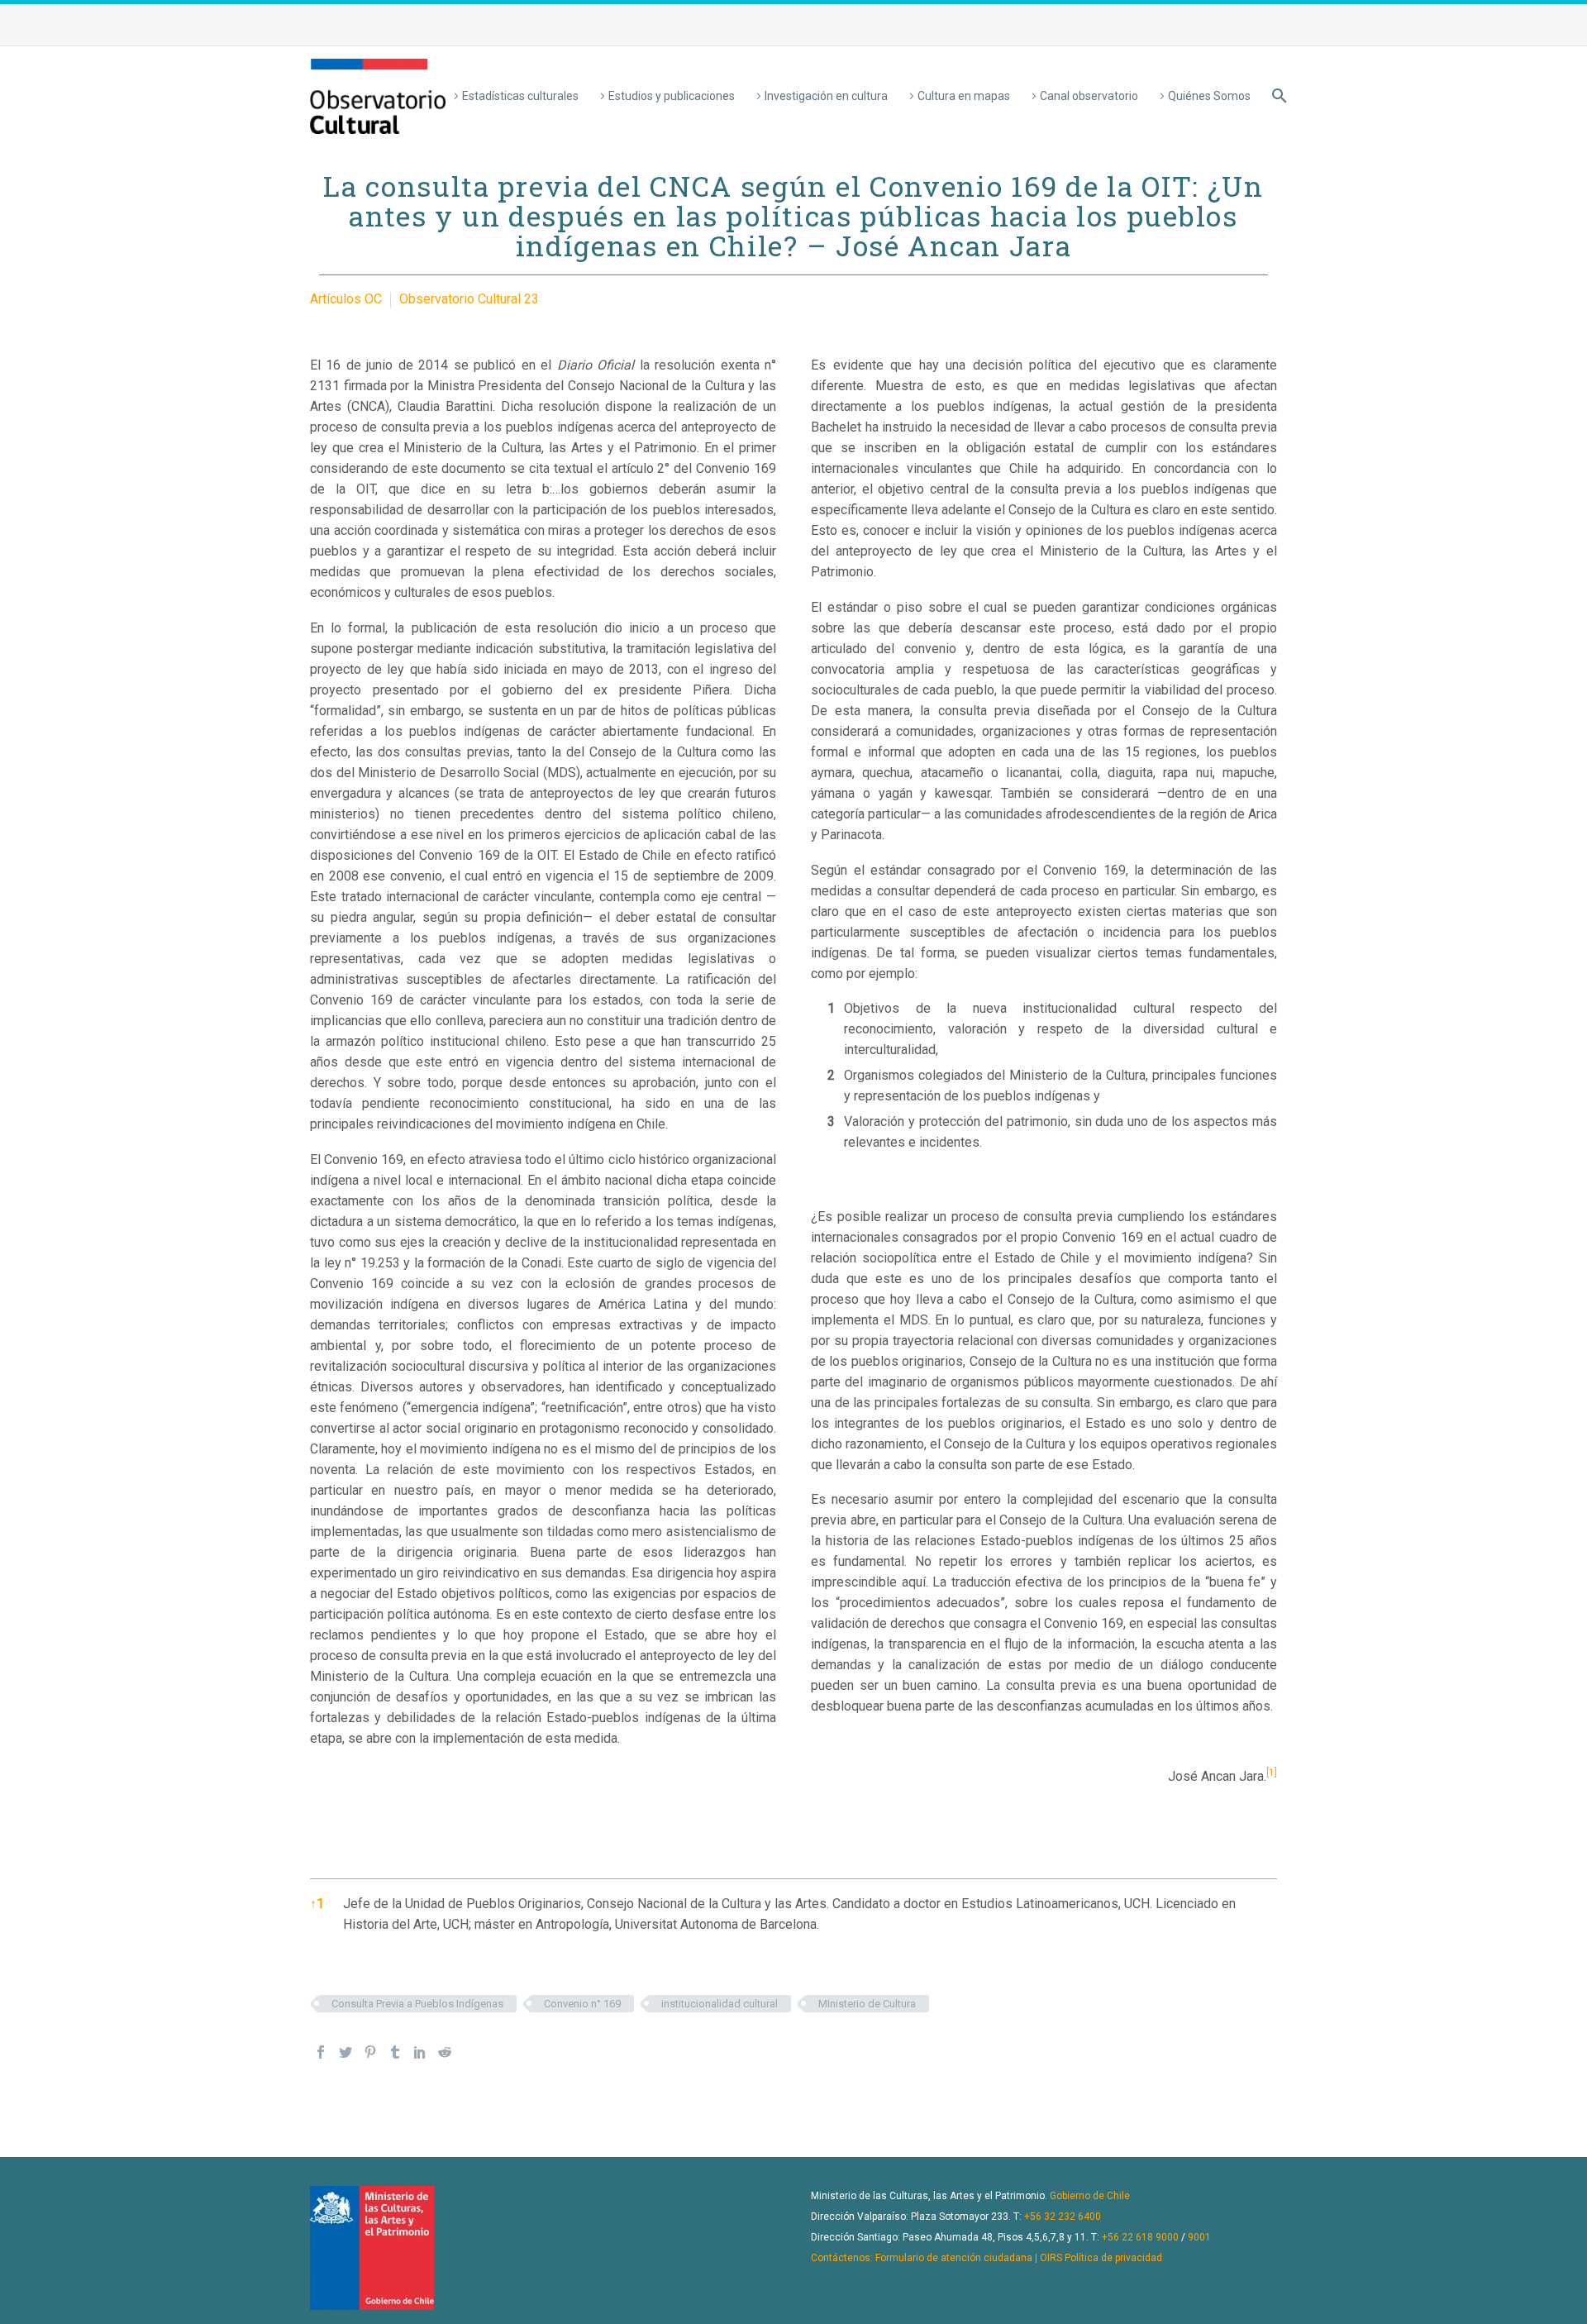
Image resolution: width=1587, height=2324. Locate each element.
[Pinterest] (370, 2052)
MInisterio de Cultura (867, 2004)
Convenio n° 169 (582, 2004)
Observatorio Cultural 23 (469, 299)
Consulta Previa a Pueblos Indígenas (417, 2004)
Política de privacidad (1113, 2258)
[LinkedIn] (420, 2052)
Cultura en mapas (964, 96)
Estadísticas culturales (520, 96)
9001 (1199, 2237)
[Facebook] (321, 2052)
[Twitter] (346, 2052)
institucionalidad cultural (720, 2004)
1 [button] (317, 1904)
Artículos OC (346, 299)
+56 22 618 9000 (1140, 2237)
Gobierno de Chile (1090, 2196)
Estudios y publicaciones (672, 96)
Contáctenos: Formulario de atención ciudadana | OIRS (936, 2258)
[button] (1272, 1776)
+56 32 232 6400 (1063, 2217)
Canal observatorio (1089, 96)
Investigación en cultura (826, 96)
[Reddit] (445, 2052)
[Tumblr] (395, 2052)
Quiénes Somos (1209, 96)
